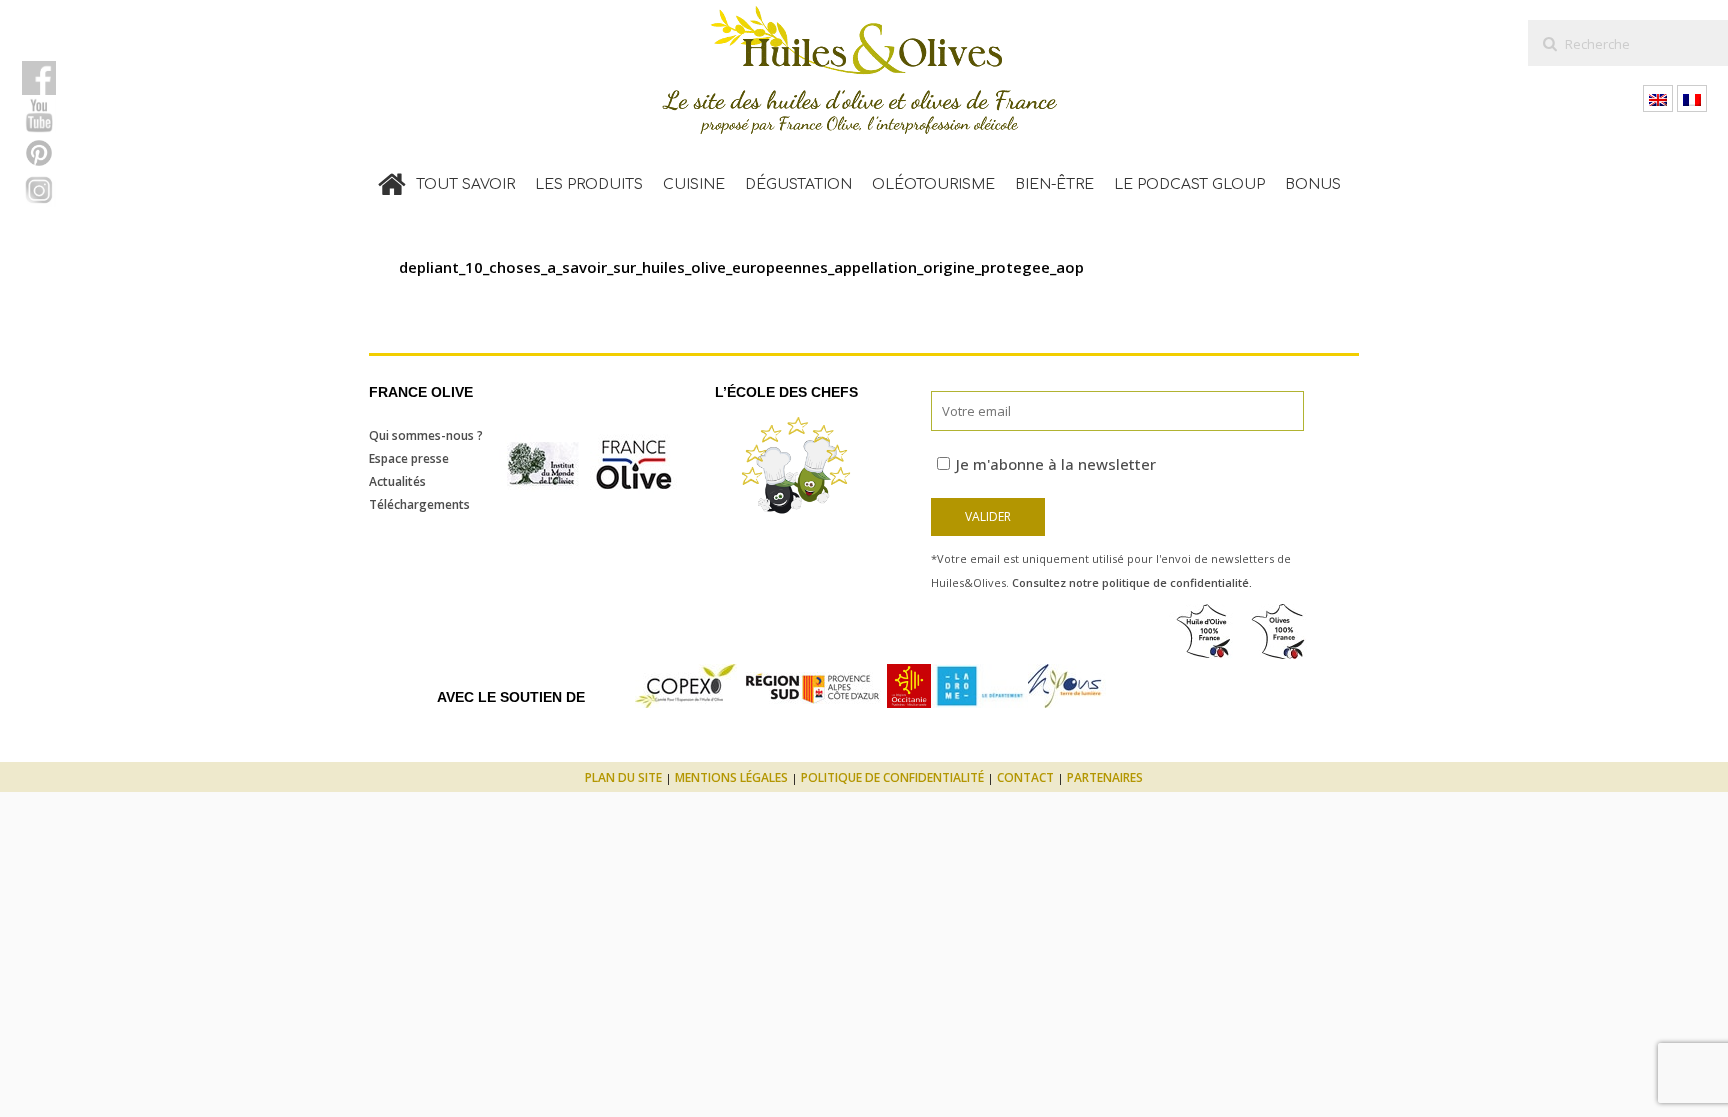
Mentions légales (731, 777)
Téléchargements (419, 504)
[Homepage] (392, 180)
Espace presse (409, 458)
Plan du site (623, 777)
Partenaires (1105, 777)
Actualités (397, 481)
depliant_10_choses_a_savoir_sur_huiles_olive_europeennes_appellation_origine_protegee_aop (741, 267)
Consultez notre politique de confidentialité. (1132, 582)
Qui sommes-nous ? (426, 435)
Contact (1025, 777)
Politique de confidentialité (892, 777)
